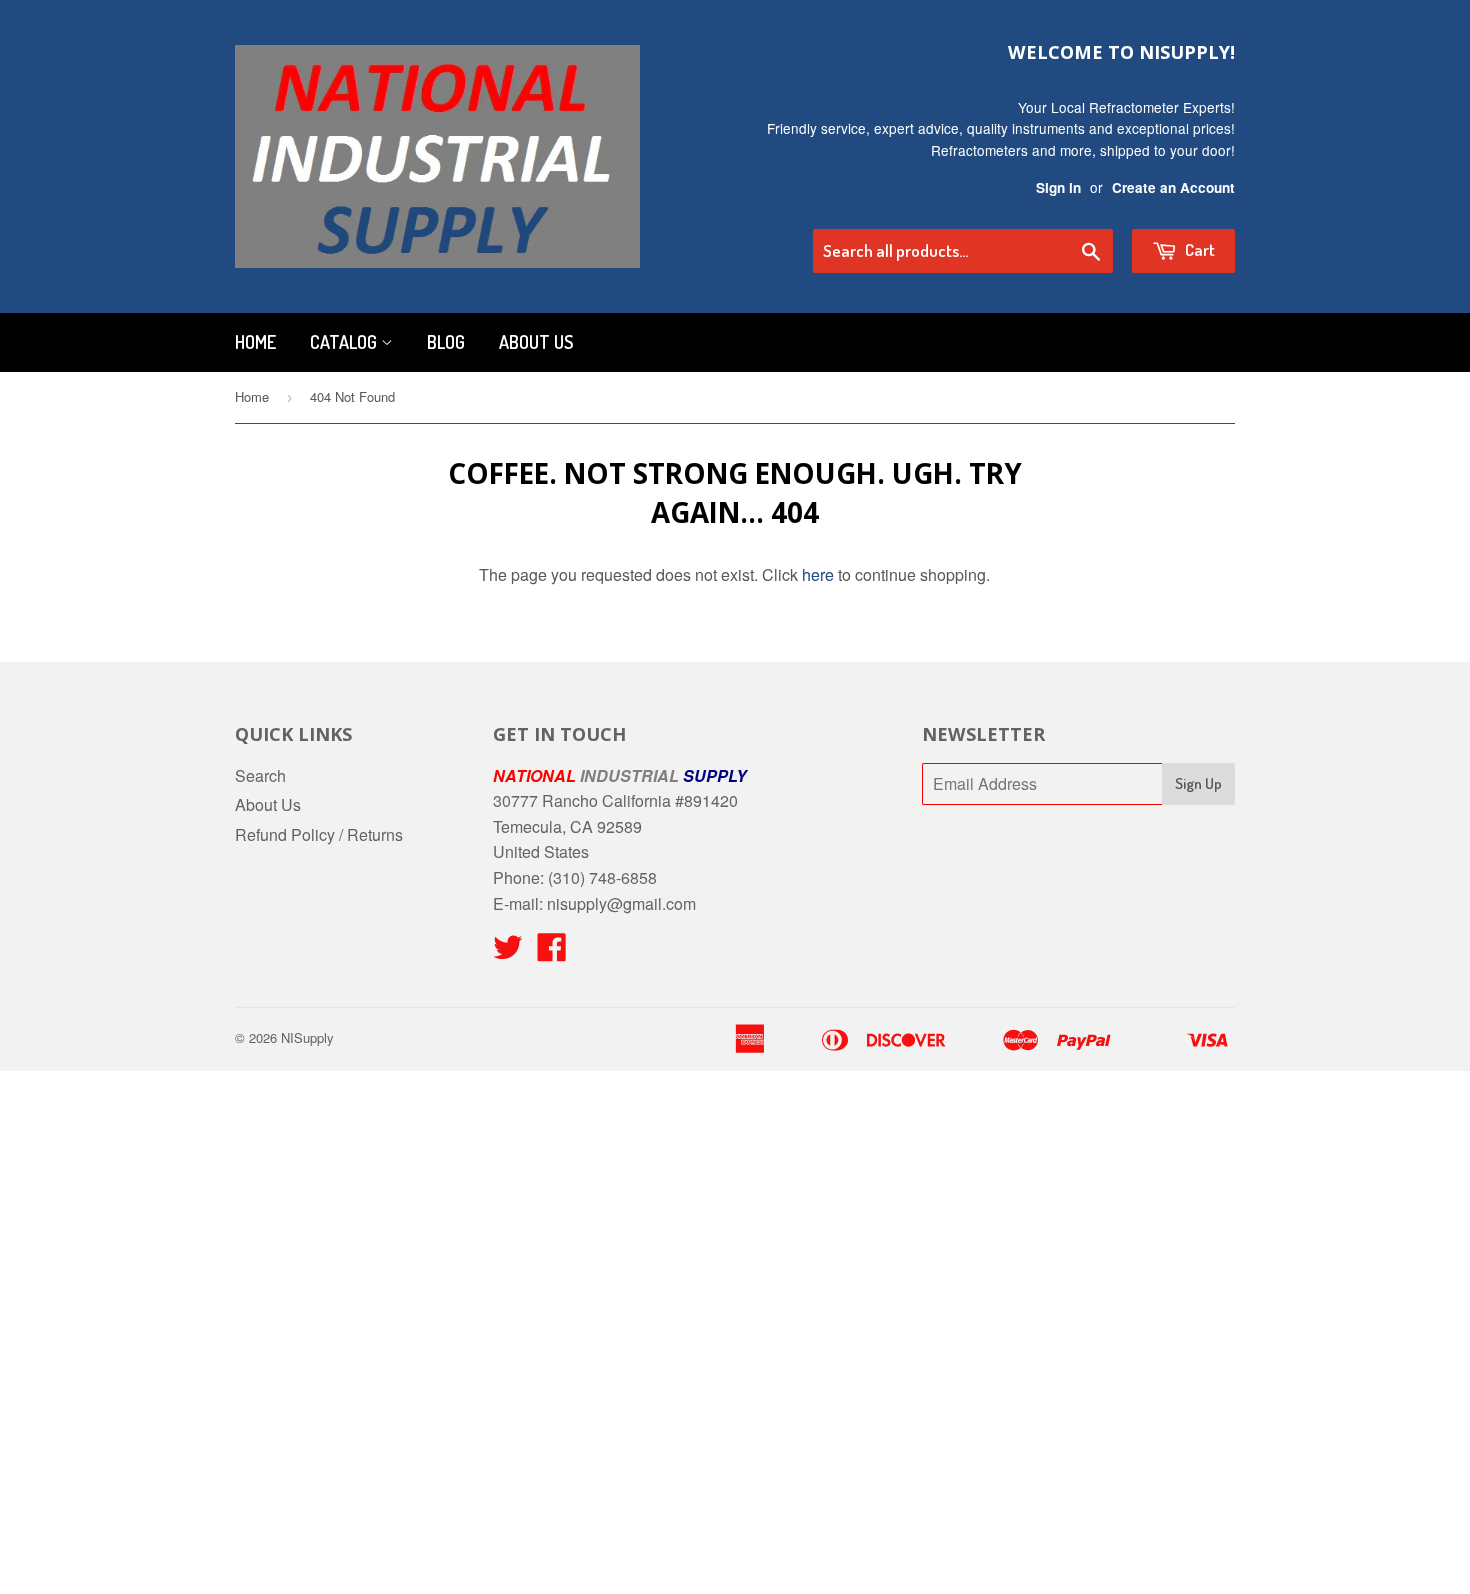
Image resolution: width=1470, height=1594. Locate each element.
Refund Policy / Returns (319, 834)
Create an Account (1173, 187)
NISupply (307, 1037)
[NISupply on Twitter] (508, 952)
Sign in (1058, 187)
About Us (536, 342)
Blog (446, 342)
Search (260, 775)
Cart (1198, 249)
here (818, 574)
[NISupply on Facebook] (552, 952)
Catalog (345, 342)
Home (255, 342)
